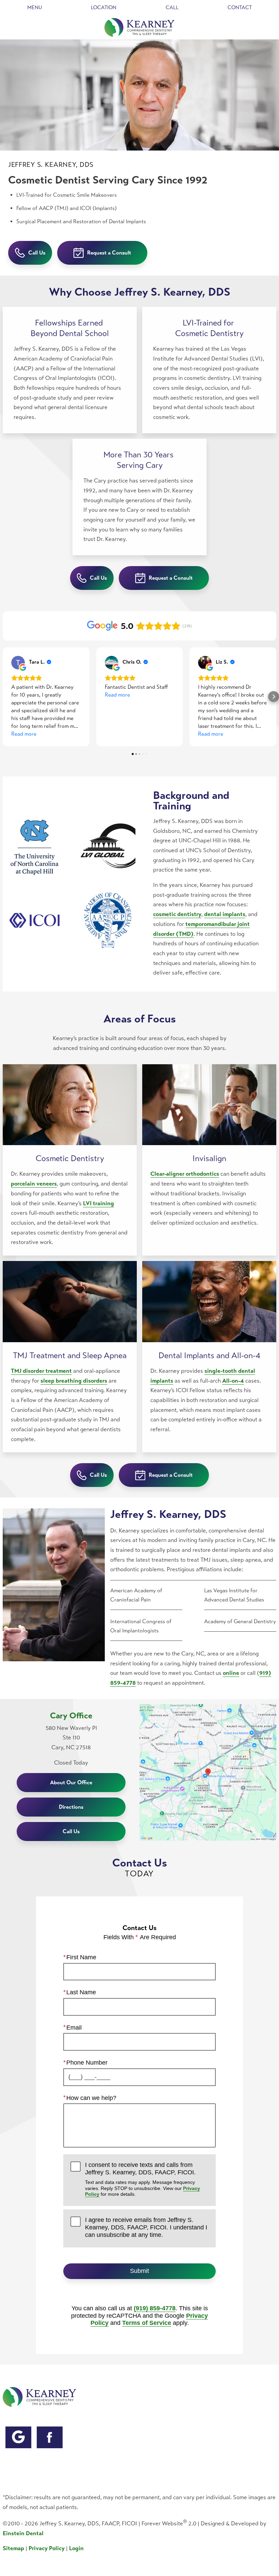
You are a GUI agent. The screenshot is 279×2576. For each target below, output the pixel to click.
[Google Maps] (18, 2437)
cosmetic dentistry (177, 914)
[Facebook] (50, 2437)
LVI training (99, 1203)
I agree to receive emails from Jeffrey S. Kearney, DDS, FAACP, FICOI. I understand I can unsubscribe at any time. (146, 2227)
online (231, 1673)
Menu (35, 7)
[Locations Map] (208, 1772)
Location (104, 7)
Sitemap (13, 2548)
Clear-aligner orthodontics (185, 1174)
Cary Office (71, 1716)
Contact (240, 7)
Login (76, 2548)
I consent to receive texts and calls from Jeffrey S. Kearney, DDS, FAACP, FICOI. (143, 2179)
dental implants (225, 914)
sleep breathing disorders (74, 1381)
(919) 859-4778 (155, 2308)
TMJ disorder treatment (41, 1371)
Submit (139, 2271)
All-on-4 (233, 1381)
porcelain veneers (34, 1184)
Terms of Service (147, 2323)
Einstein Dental (23, 2533)
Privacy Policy (47, 2548)
